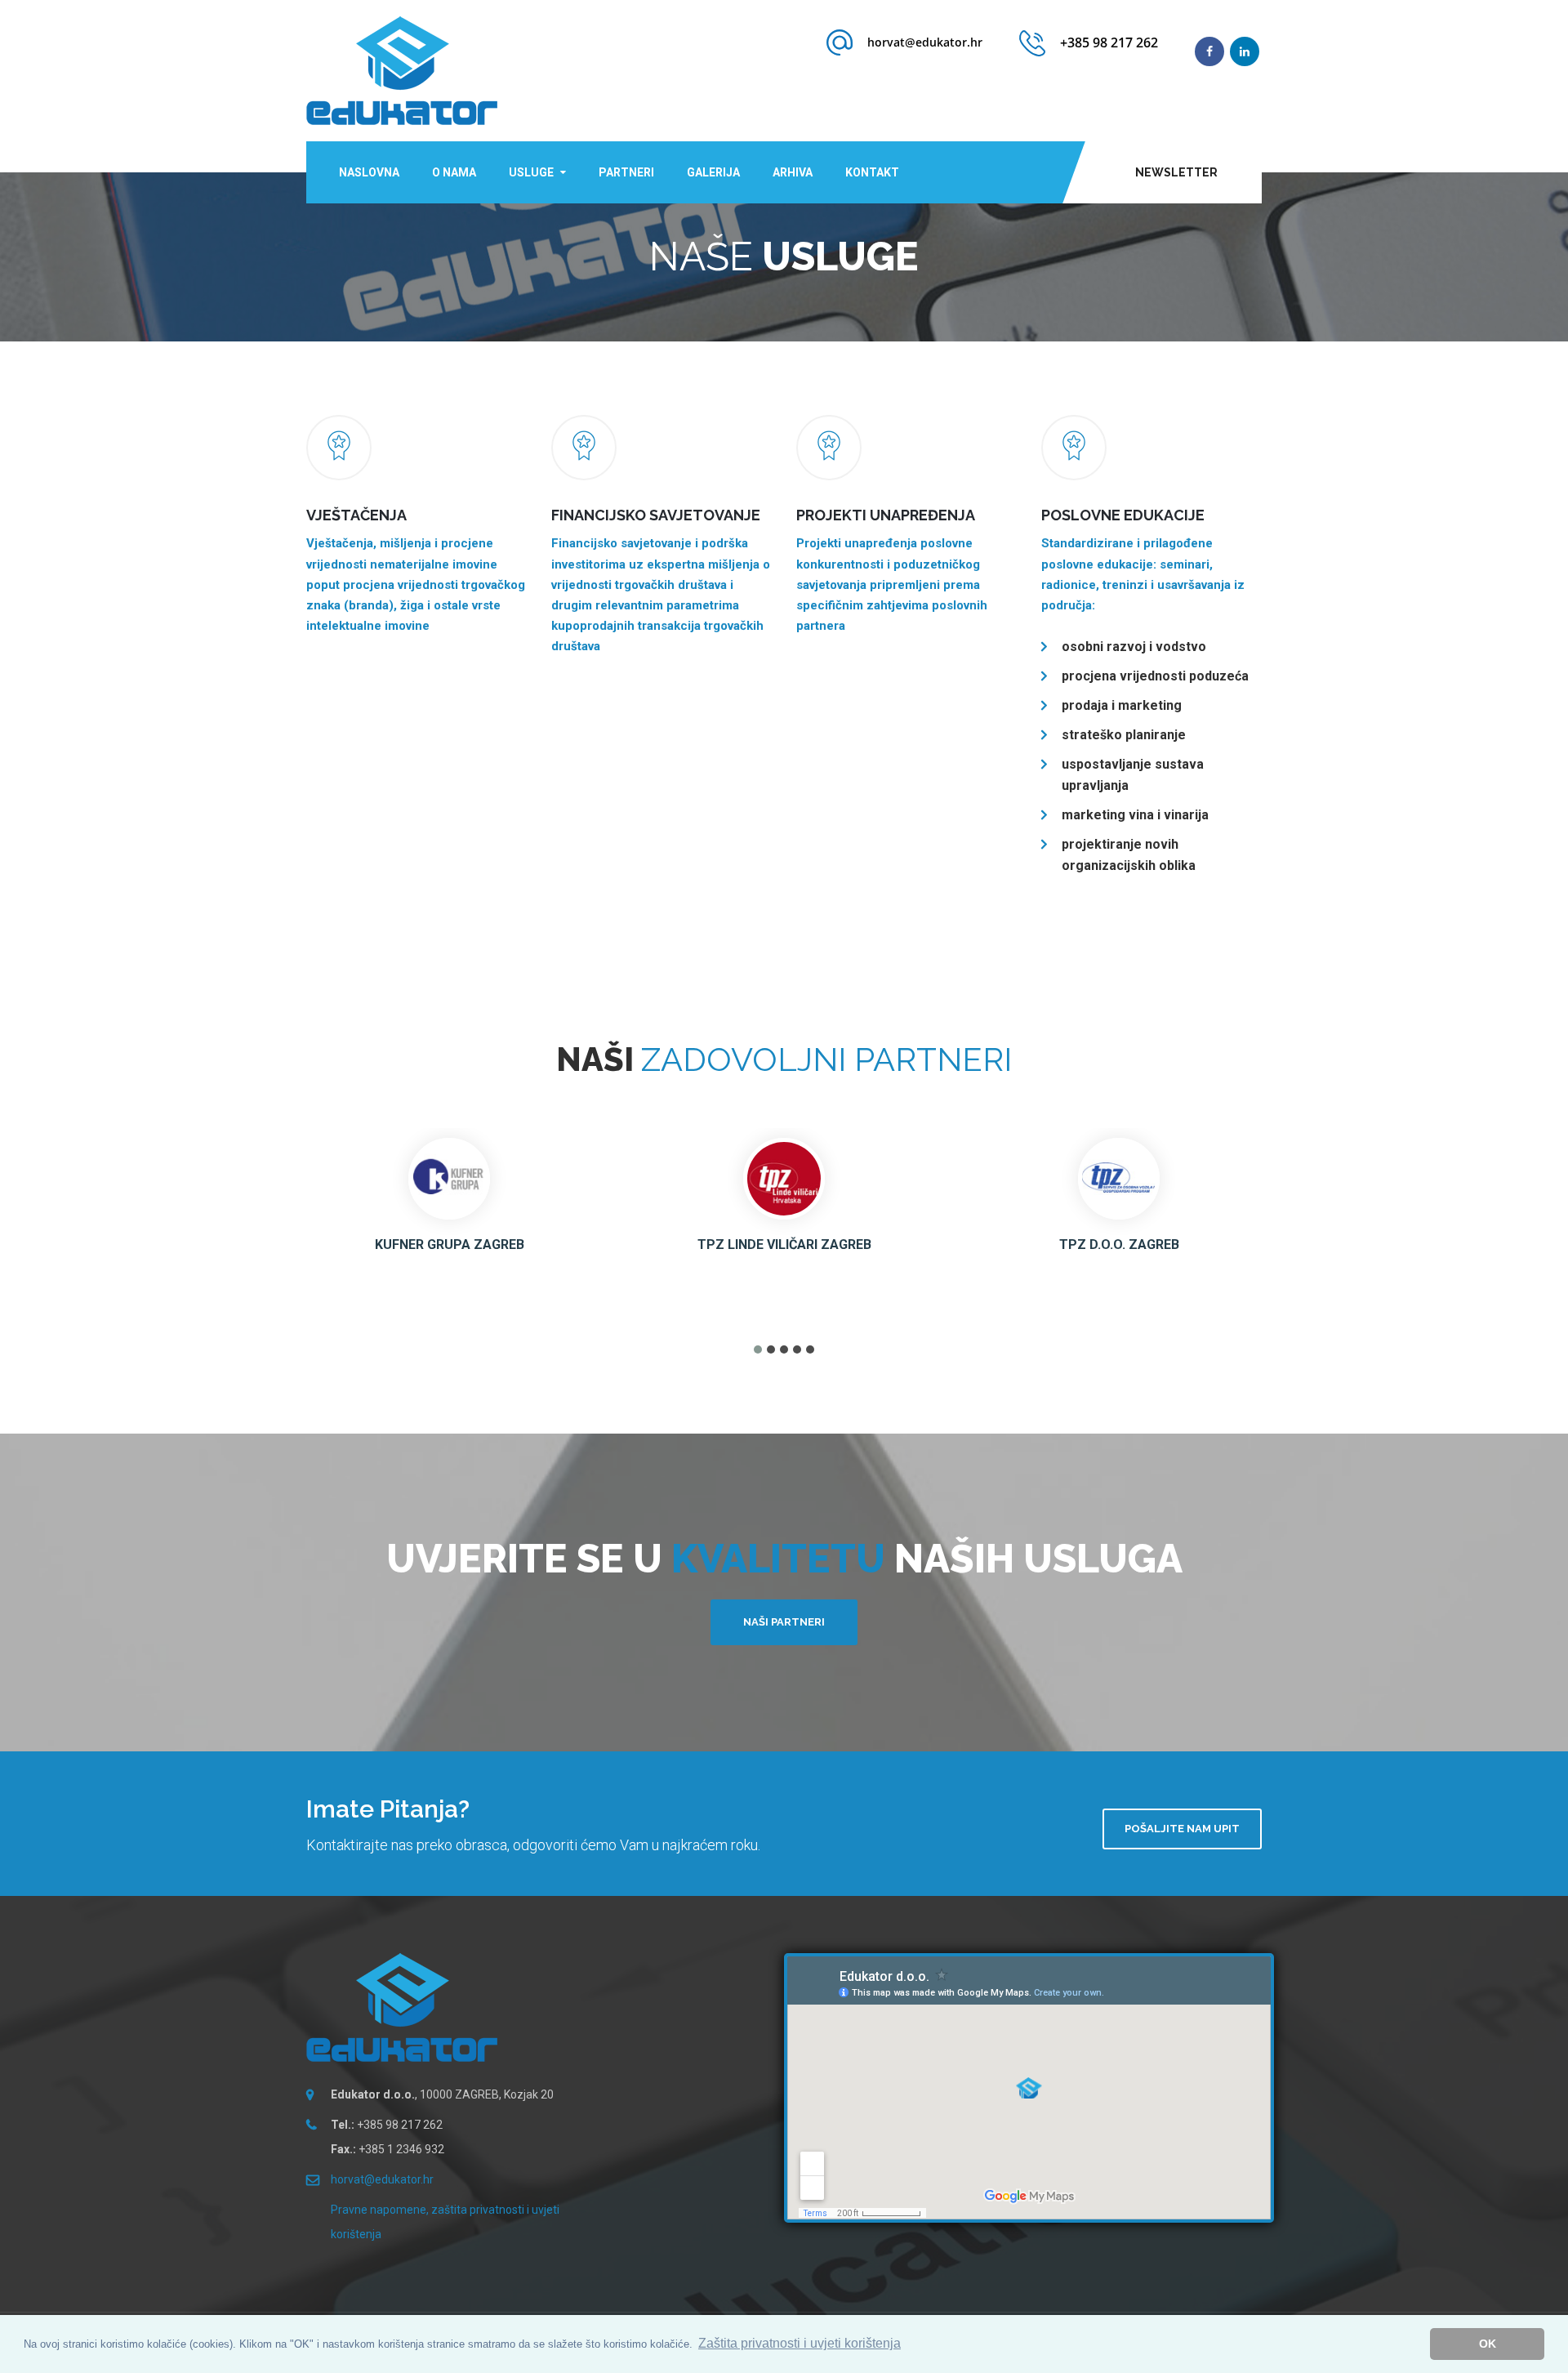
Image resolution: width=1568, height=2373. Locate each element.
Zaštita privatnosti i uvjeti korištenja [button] (800, 2343)
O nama (454, 172)
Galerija (713, 172)
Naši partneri (784, 1622)
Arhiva (793, 172)
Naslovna (369, 172)
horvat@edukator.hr (925, 42)
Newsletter (1176, 172)
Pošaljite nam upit (1182, 1829)
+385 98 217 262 (1109, 42)
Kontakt (872, 172)
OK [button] (1488, 2344)
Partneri (626, 172)
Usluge (531, 172)
